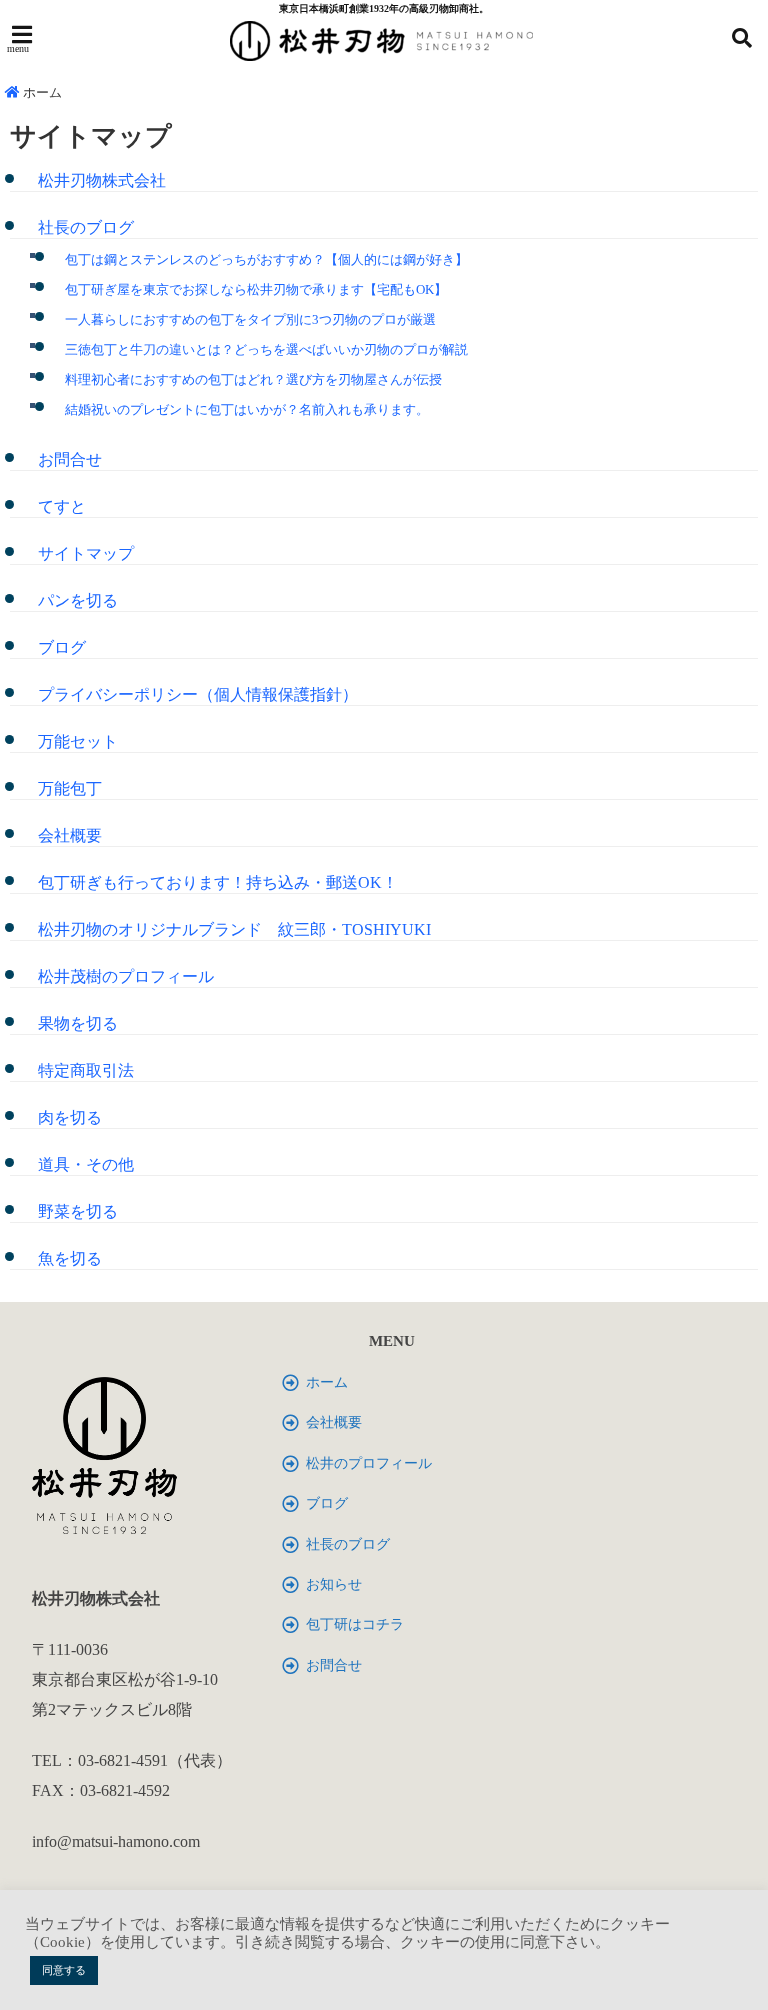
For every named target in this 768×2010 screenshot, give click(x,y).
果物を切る (78, 1023)
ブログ (62, 647)
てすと (70, 506)
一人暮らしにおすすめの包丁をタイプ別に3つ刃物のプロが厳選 (250, 319)
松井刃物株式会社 (102, 180)
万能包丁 (70, 788)
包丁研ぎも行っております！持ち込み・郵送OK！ (218, 882)
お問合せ (70, 459)
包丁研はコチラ (355, 1624)
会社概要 (70, 835)
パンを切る (78, 600)
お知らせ (334, 1584)
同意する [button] (64, 1970)
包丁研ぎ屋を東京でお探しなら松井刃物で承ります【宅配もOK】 (256, 289)
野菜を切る (78, 1211)
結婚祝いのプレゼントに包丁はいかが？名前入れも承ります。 (247, 409)
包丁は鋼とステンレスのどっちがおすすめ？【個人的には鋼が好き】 (266, 259)
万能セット (78, 741)
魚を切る (70, 1258)
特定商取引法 (86, 1070)
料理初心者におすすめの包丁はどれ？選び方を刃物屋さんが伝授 (253, 379)
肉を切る (70, 1117)
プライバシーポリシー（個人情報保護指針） (198, 694)
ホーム (41, 92)
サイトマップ (86, 553)
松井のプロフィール (369, 1463)
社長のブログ (86, 227)
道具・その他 (86, 1164)
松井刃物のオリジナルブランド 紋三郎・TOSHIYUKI (234, 929)
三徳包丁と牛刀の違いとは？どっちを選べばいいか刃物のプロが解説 (266, 349)
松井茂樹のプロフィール (126, 976)
